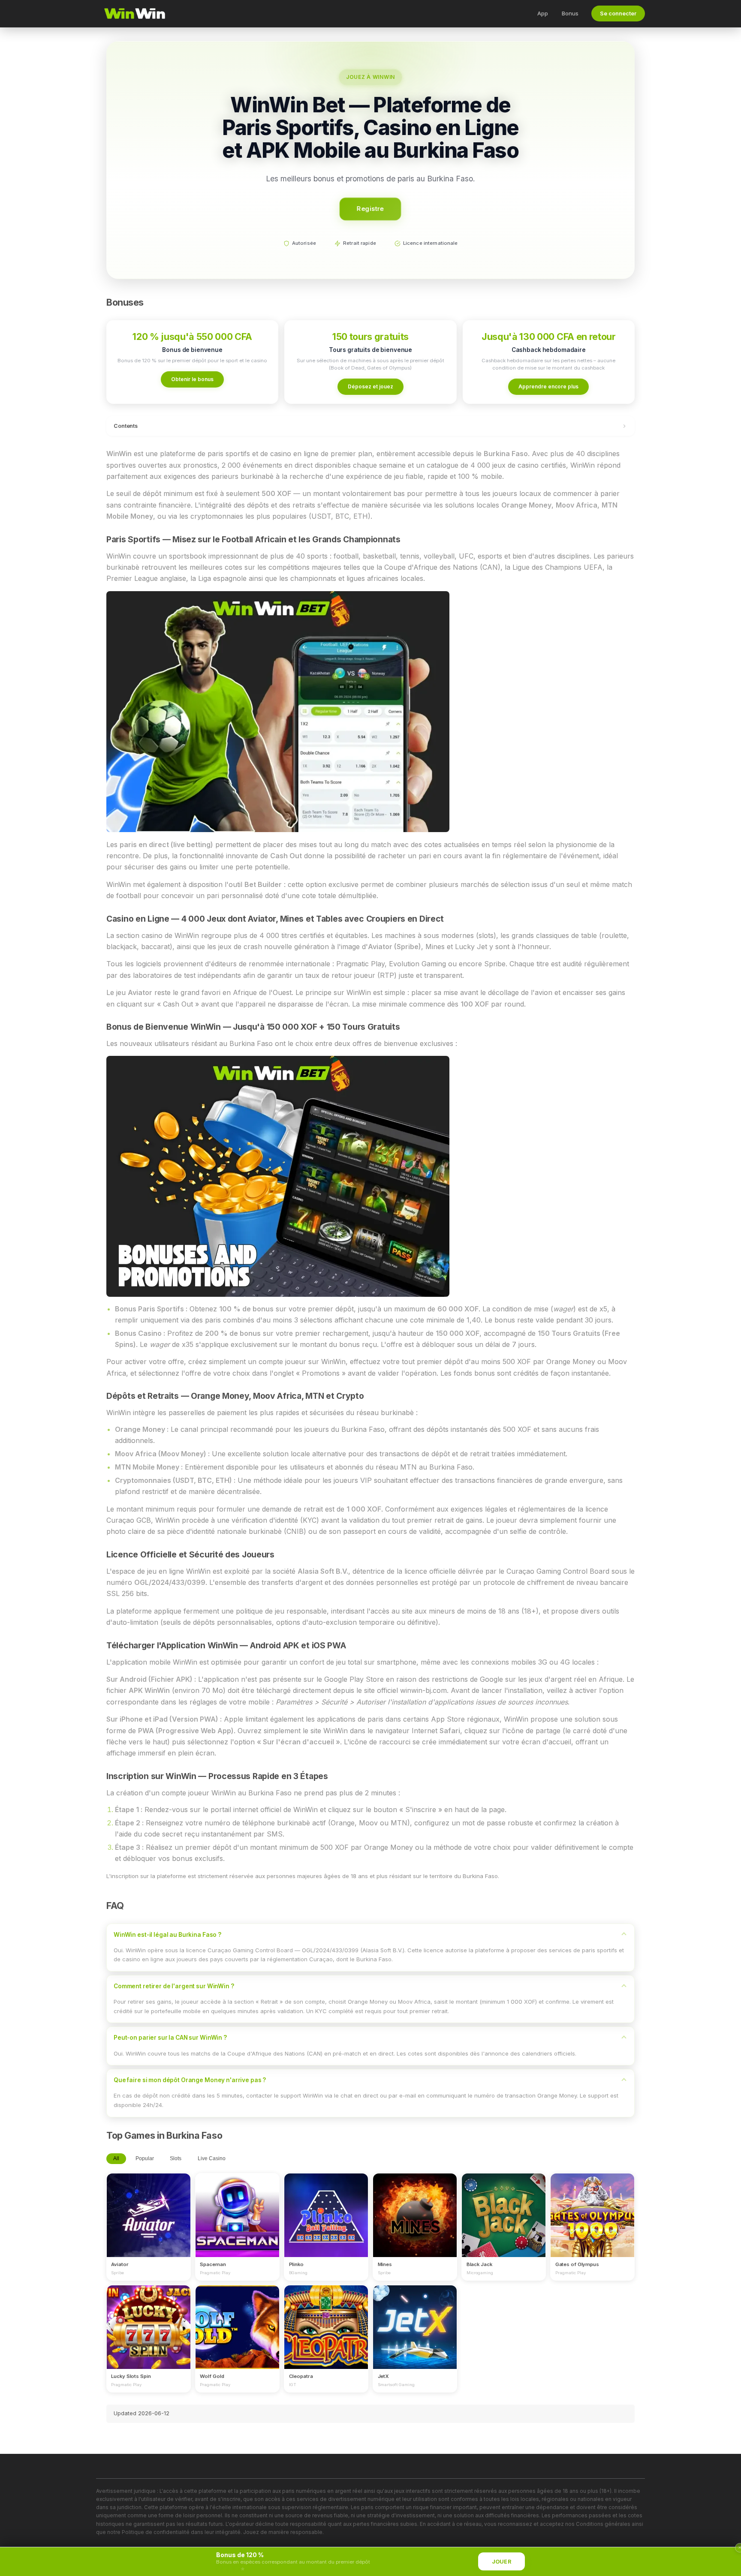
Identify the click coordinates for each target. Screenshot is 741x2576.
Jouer (502, 2562)
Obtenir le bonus (192, 379)
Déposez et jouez (370, 386)
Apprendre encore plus (548, 386)
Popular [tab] (145, 2158)
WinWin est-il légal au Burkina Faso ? (167, 1935)
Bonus (570, 13)
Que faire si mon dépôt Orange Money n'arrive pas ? (190, 2080)
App (543, 13)
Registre (370, 209)
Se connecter (618, 14)
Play (148, 2207)
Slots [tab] (176, 2158)
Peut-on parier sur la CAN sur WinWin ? (170, 2038)
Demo (149, 2223)
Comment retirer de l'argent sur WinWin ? (174, 1986)
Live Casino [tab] (212, 2158)
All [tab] (116, 2158)
